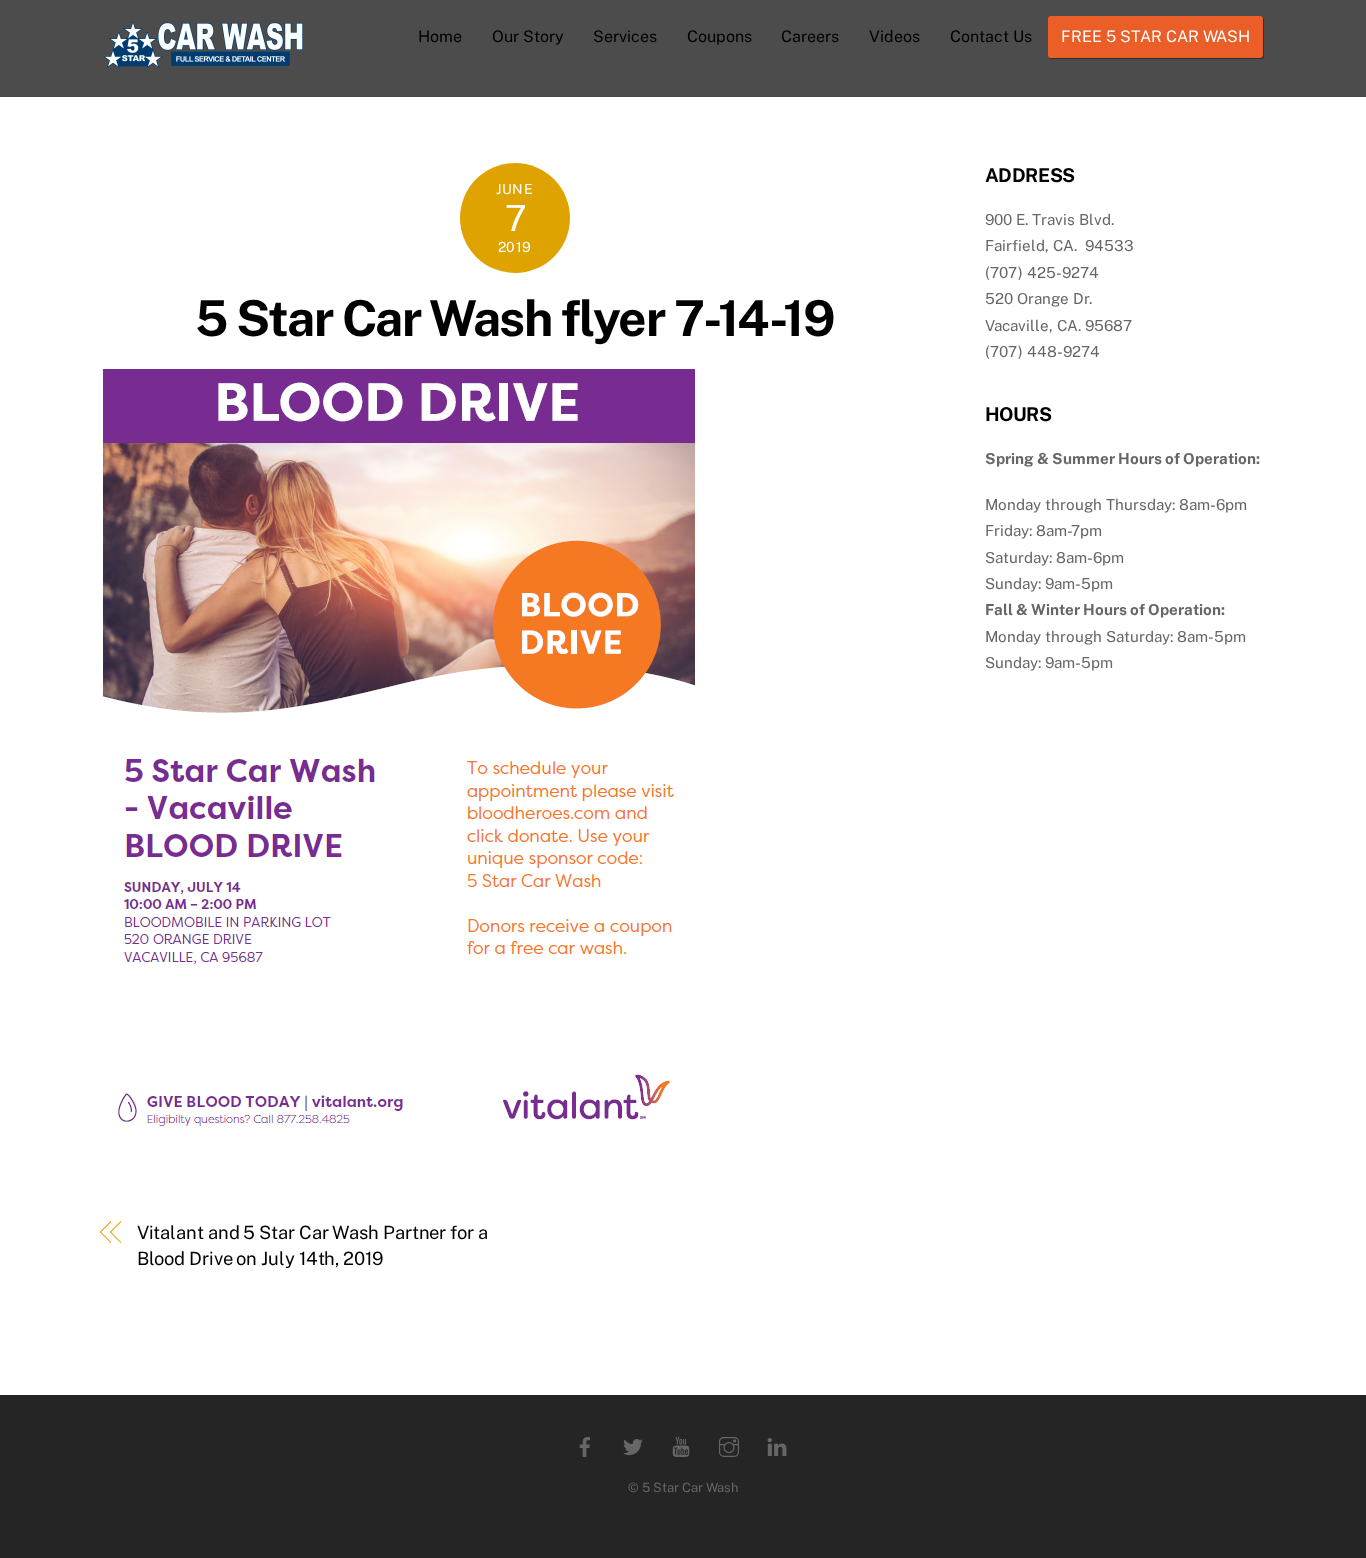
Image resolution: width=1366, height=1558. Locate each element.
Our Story (528, 36)
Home (440, 36)
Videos (894, 36)
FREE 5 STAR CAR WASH (1155, 36)
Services (625, 36)
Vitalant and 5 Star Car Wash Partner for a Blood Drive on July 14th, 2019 (312, 1245)
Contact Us (991, 36)
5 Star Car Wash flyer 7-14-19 (514, 318)
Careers (810, 36)
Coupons (719, 36)
